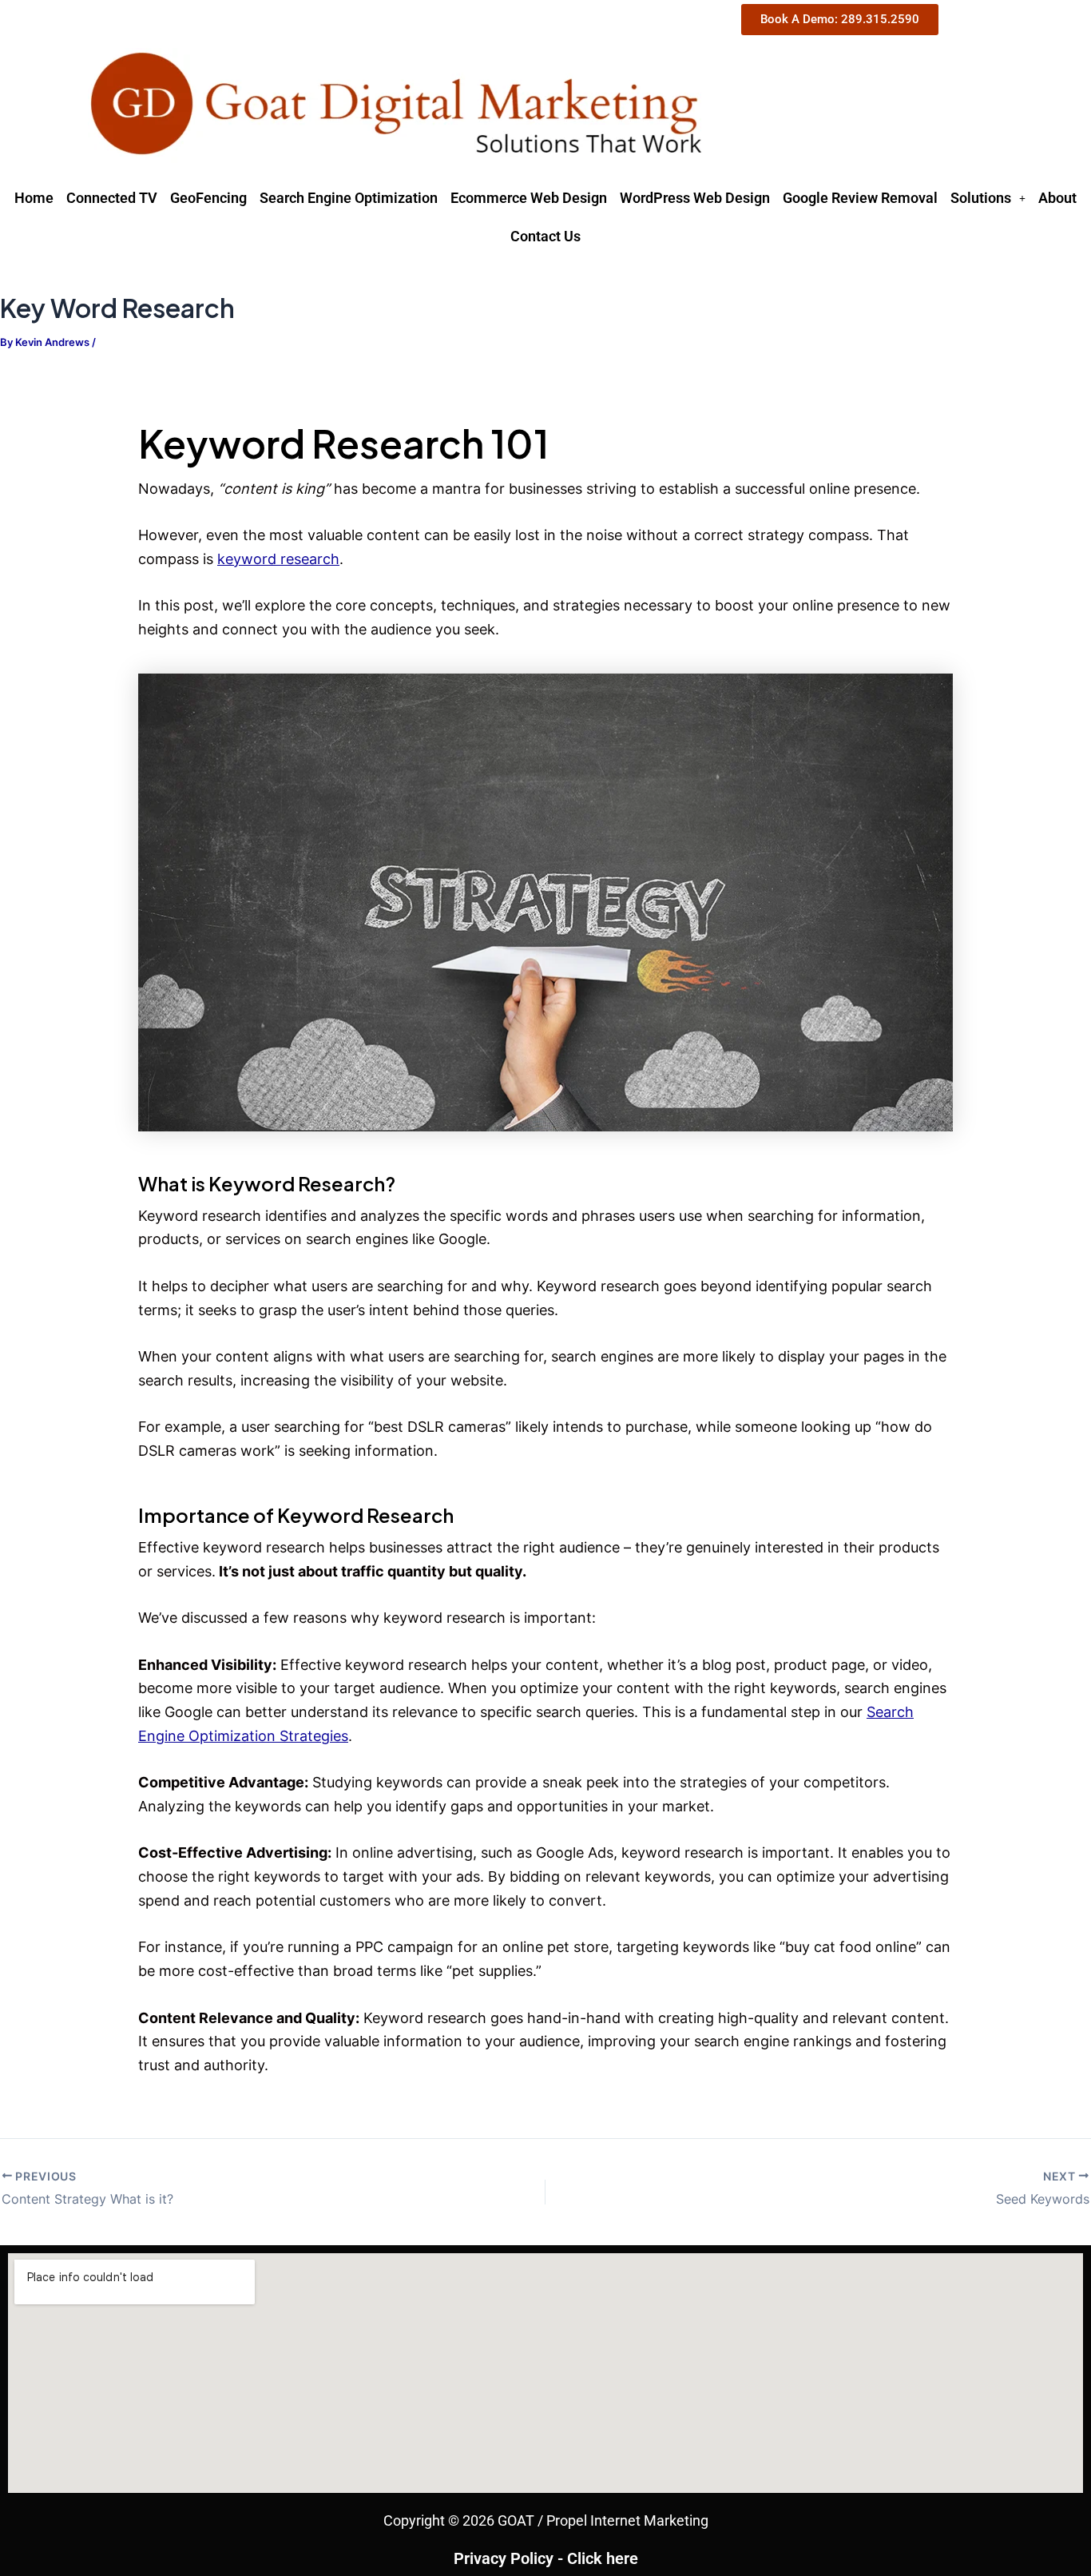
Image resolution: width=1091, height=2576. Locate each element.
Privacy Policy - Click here (546, 2558)
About (1057, 198)
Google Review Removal (860, 198)
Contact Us (545, 236)
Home (34, 198)
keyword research (278, 559)
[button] (988, 198)
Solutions (981, 198)
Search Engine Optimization (349, 198)
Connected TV (112, 198)
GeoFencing (208, 198)
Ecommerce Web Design (529, 198)
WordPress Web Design (695, 198)
